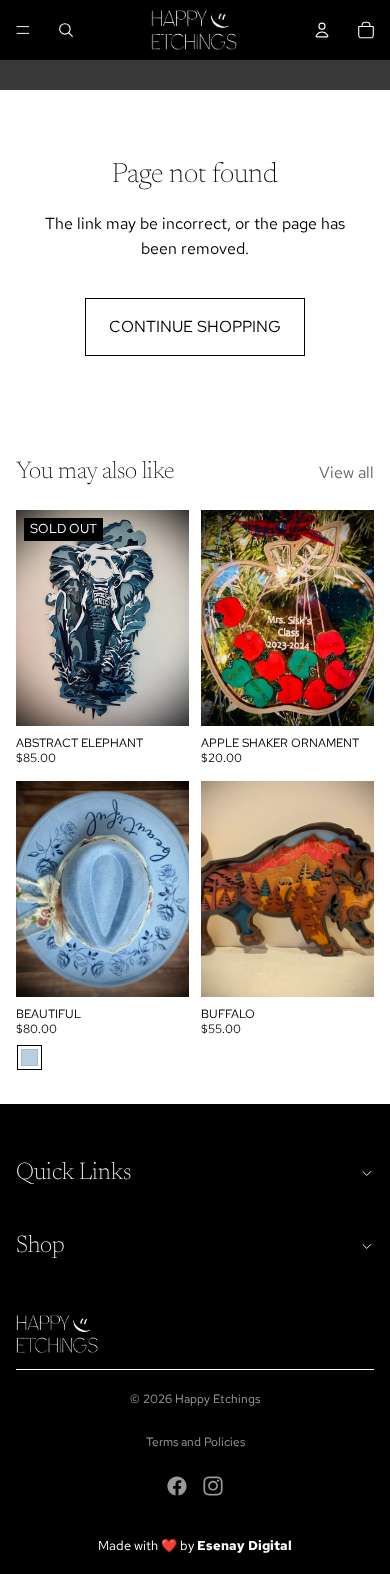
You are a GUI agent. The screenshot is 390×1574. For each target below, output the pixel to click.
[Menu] (23, 30)
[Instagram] (213, 1486)
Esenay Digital (244, 1545)
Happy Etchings (217, 1399)
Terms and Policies (195, 1442)
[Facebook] (177, 1486)
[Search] (66, 30)
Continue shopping (195, 326)
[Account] (322, 30)
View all (346, 472)
